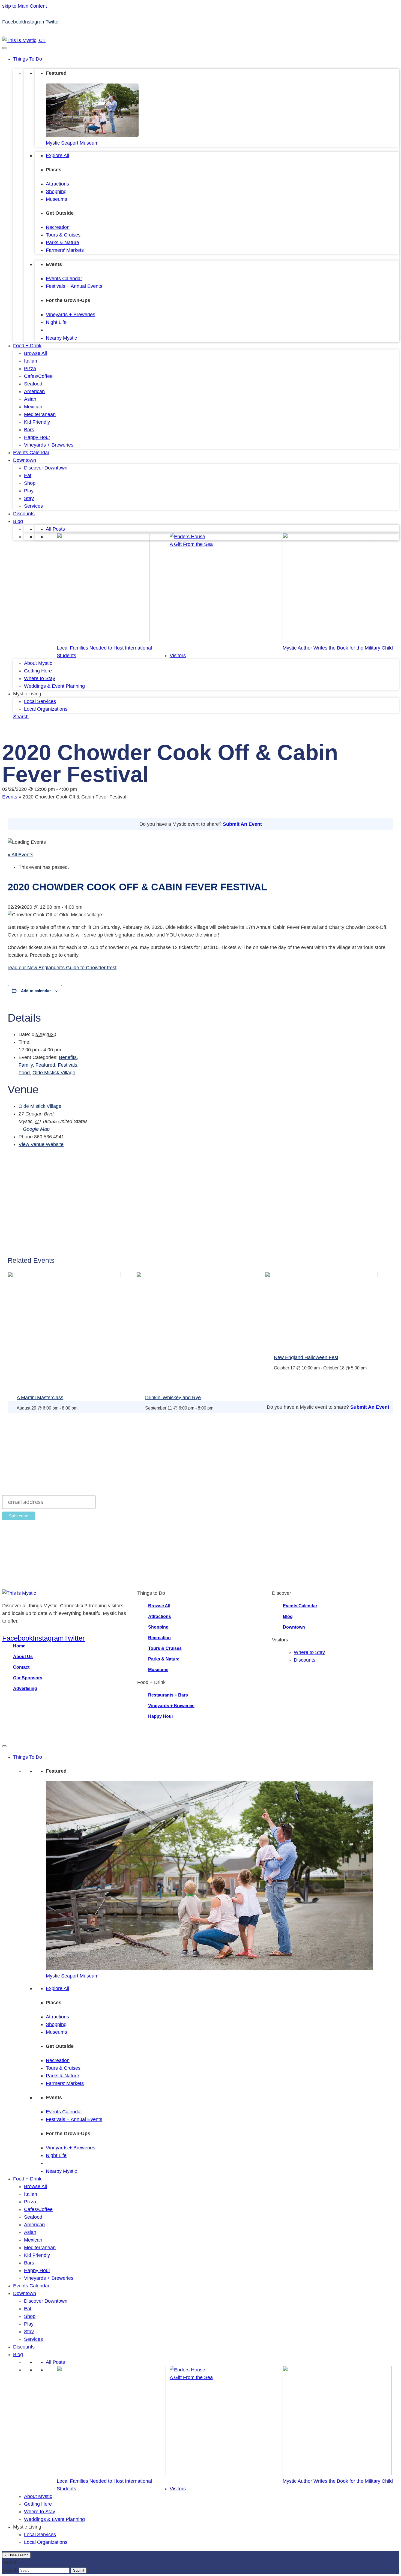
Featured (45, 1065)
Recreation (58, 227)
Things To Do (28, 59)
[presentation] (64, 1276)
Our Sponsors (28, 1678)
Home (19, 1646)
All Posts (55, 529)
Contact (21, 1667)
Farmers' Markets (65, 250)
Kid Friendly (37, 422)
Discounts (24, 514)
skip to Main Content (25, 6)
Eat (28, 475)
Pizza (30, 369)
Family (26, 1065)
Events (10, 797)
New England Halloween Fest (306, 1357)
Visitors (178, 656)
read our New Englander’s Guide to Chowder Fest (62, 968)
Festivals (68, 1065)
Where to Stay (40, 678)
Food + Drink (27, 346)
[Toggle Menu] (4, 48)
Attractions (57, 184)
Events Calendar (64, 279)
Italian (31, 361)
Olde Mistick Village (54, 1073)
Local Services (40, 701)
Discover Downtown (46, 468)
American (34, 391)
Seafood (33, 384)
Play (29, 491)
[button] (21, 717)
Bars (29, 430)
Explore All (57, 155)
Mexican (33, 407)
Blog (18, 521)
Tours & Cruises (63, 235)
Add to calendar (36, 991)
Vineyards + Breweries (71, 315)
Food (24, 1073)
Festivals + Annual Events (74, 286)
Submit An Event (242, 824)
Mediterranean (40, 414)
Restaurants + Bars (168, 1695)
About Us (23, 1657)
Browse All (35, 353)
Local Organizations (46, 709)
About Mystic (38, 663)
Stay (29, 498)
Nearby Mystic (61, 338)
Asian (30, 399)
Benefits (68, 1057)
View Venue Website (41, 1144)
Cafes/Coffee (38, 376)
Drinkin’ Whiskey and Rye (173, 1398)
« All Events (20, 855)
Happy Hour (37, 437)
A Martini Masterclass (40, 1398)
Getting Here (38, 671)
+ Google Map (34, 1129)
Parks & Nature (62, 243)
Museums (56, 199)
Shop (30, 483)
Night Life (56, 322)
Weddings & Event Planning (54, 686)
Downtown (25, 460)
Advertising (25, 1688)
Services (33, 506)
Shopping (56, 192)
